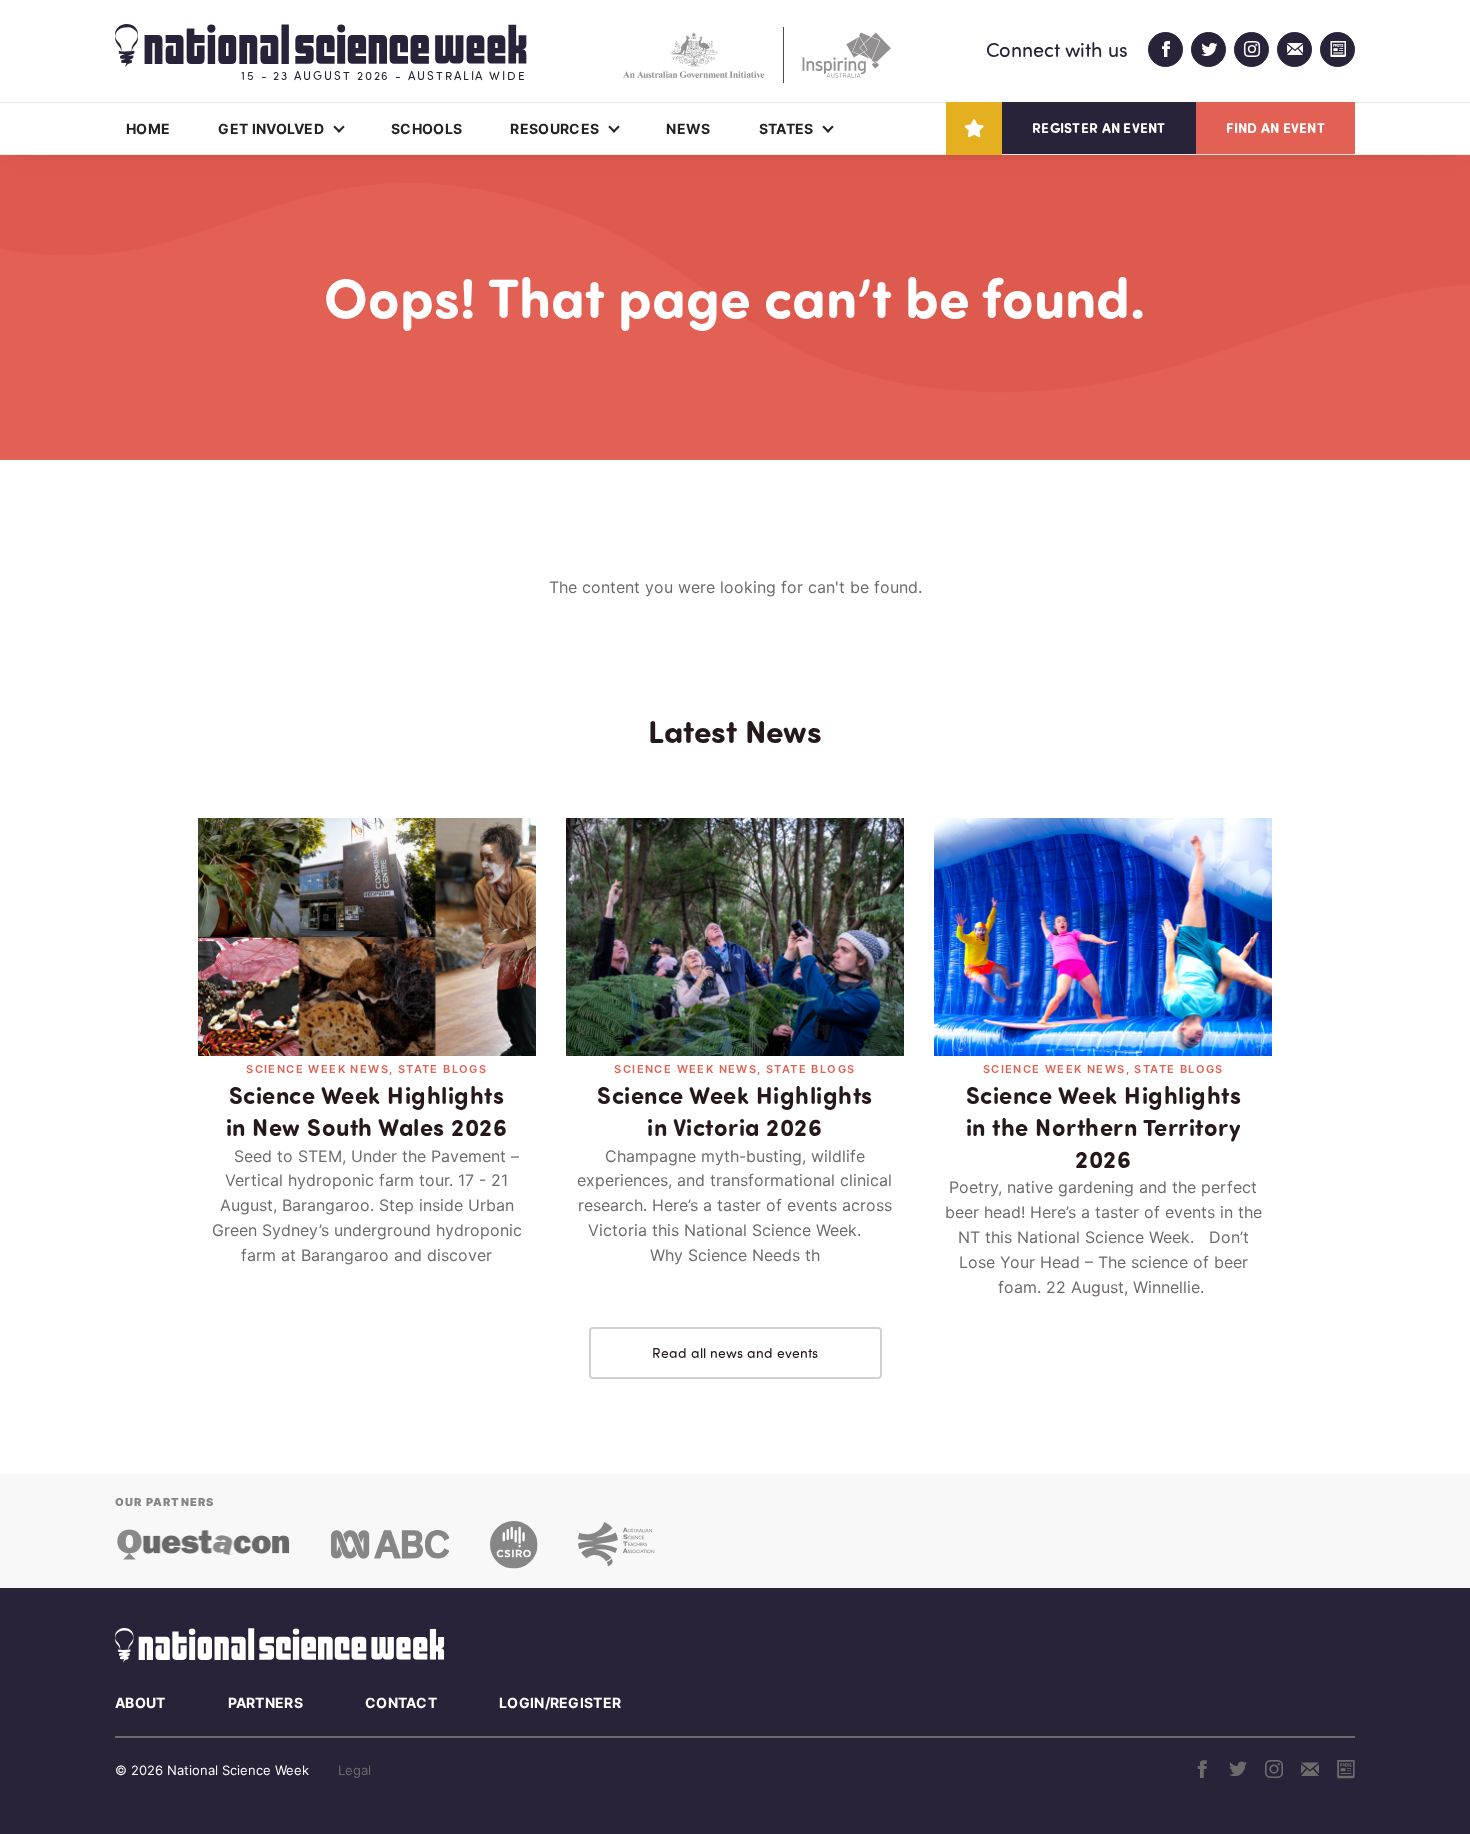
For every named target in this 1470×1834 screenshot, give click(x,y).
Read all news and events (735, 1352)
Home (148, 128)
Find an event (1275, 127)
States (786, 128)
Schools (426, 128)
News (688, 128)
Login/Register (560, 1702)
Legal (354, 1770)
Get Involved (271, 128)
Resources (554, 128)
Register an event (1098, 127)
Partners (265, 1702)
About (140, 1702)
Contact (401, 1702)
